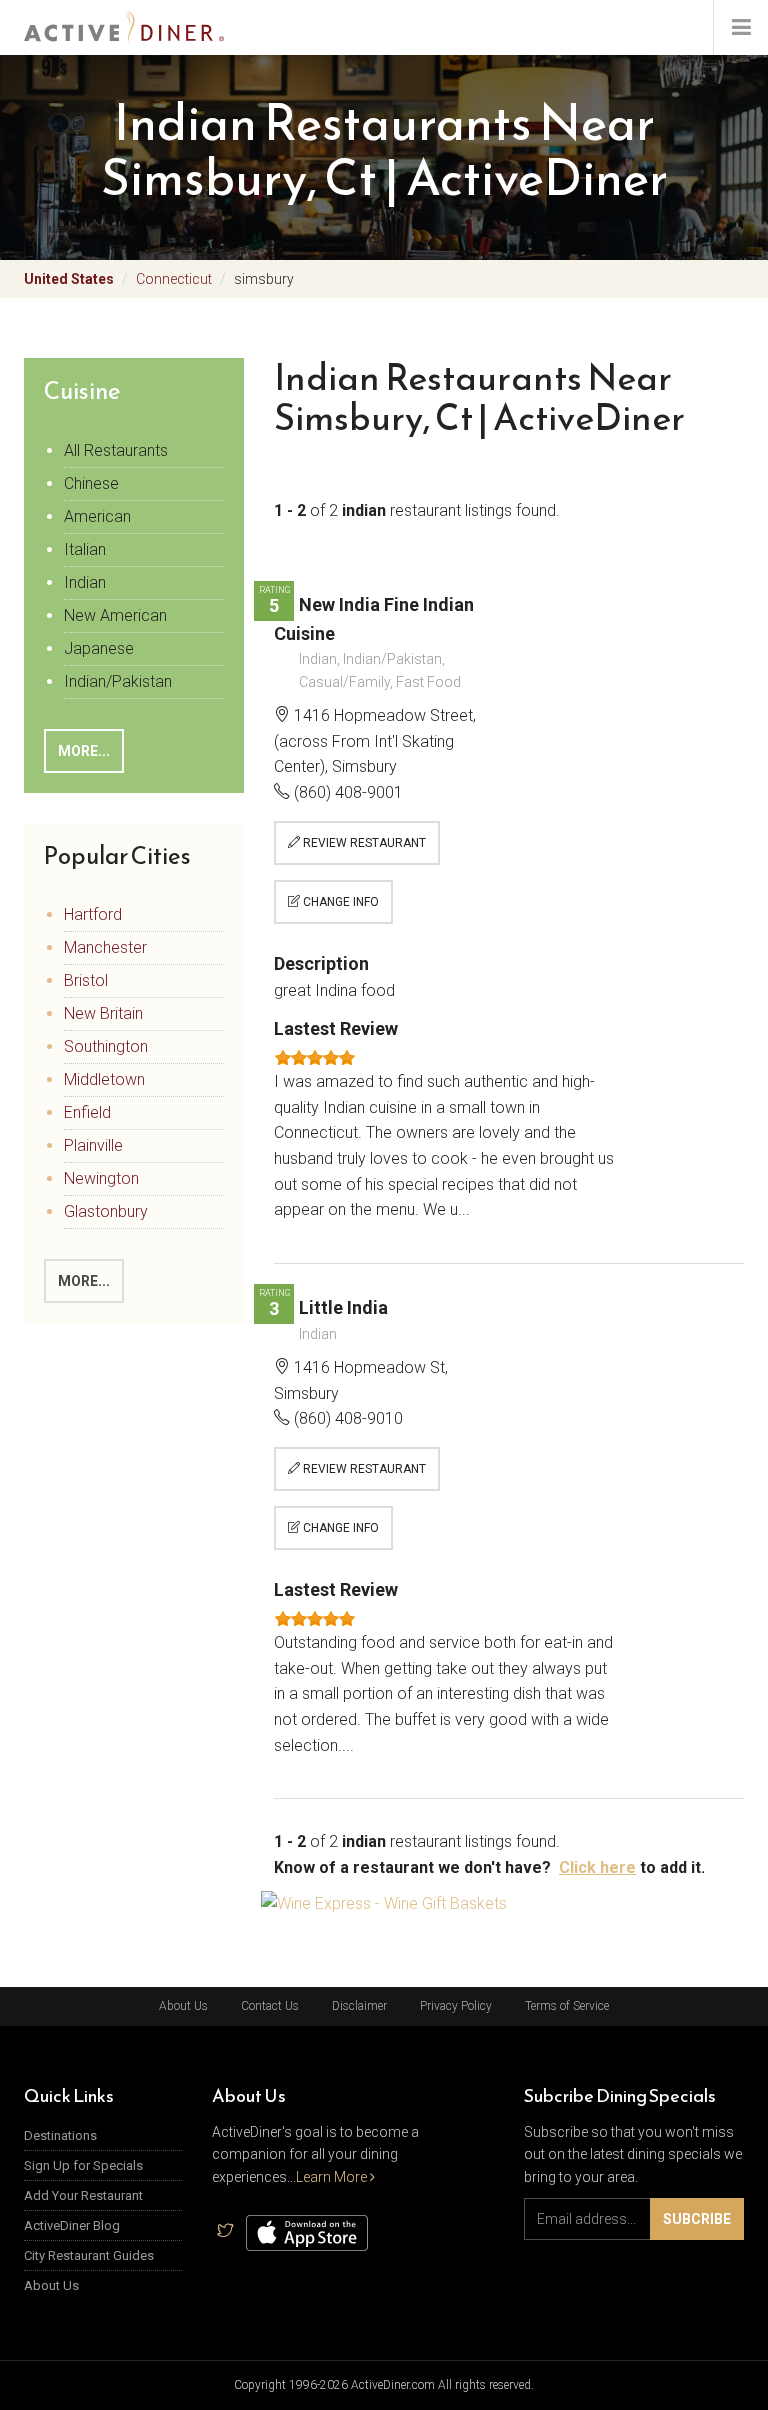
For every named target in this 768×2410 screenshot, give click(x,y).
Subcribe (697, 2219)
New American (115, 615)
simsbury (264, 279)
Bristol (86, 980)
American (97, 516)
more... (84, 751)
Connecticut (174, 279)
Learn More (333, 2177)
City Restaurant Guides (89, 2255)
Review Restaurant (363, 843)
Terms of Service (567, 2006)
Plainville (93, 1145)
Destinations (60, 2135)
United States (69, 279)
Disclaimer (359, 2006)
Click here (597, 1867)
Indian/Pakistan (118, 681)
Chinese (91, 483)
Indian (85, 582)
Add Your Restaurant (83, 2195)
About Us (183, 2006)
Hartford (93, 914)
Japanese (99, 648)
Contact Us (270, 2006)
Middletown (104, 1079)
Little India (343, 1307)
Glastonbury (106, 1211)
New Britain (103, 1013)
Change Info (339, 902)
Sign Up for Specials (83, 2165)
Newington (101, 1178)
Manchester (105, 947)
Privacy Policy (456, 2006)
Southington (106, 1046)
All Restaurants (116, 450)
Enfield (87, 1112)
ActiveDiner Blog (72, 2225)
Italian (85, 549)
